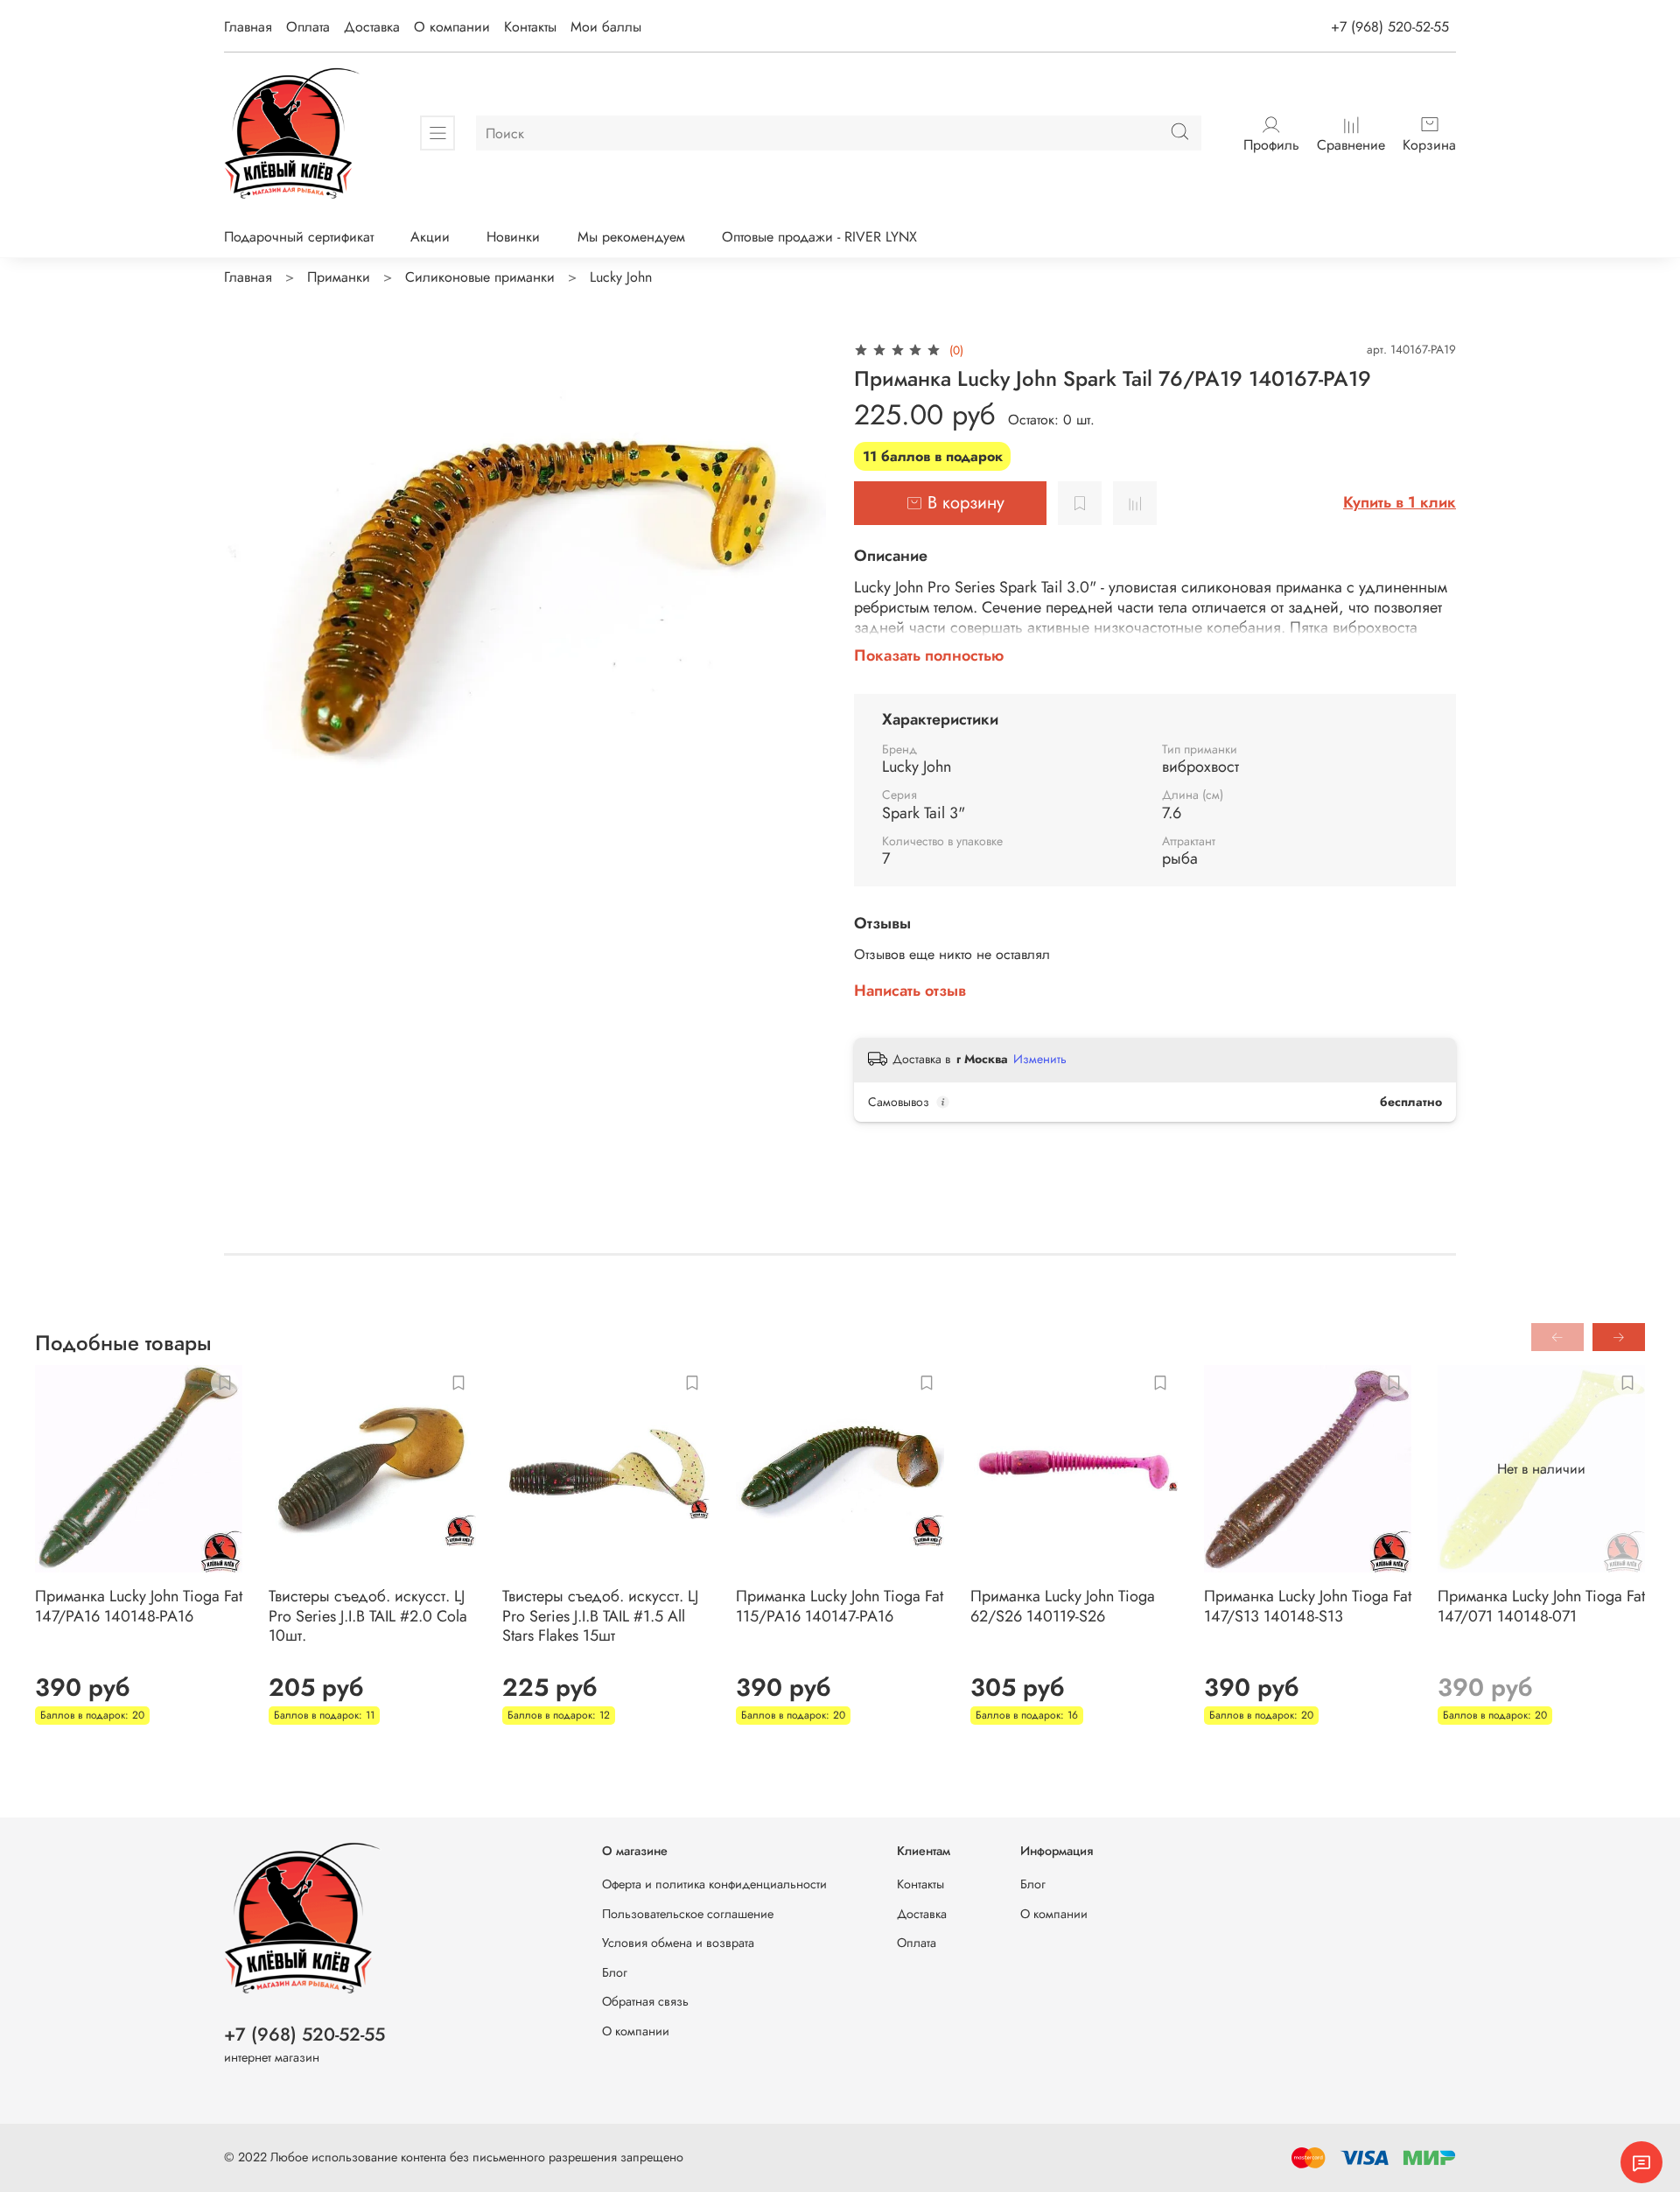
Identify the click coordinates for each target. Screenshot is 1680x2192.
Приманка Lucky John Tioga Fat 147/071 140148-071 (1541, 1606)
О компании (452, 27)
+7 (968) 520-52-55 (1390, 27)
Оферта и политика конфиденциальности (714, 1884)
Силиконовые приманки (480, 277)
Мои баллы (606, 27)
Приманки (339, 277)
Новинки (513, 237)
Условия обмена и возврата (678, 1943)
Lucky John (621, 277)
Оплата (308, 27)
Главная (248, 27)
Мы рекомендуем (631, 237)
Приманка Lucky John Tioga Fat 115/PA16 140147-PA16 (840, 1606)
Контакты (530, 27)
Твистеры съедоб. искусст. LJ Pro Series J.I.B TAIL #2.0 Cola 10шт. (368, 1616)
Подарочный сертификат (299, 237)
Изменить (1040, 1059)
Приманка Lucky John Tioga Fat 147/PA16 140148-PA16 (139, 1606)
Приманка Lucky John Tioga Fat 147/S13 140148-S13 (1308, 1606)
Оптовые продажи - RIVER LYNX (819, 237)
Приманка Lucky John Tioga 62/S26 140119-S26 (1063, 1606)
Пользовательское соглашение (688, 1914)
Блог (615, 1972)
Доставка (372, 27)
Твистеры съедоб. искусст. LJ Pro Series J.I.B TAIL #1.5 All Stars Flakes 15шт (600, 1616)
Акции (430, 237)
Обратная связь (645, 2001)
